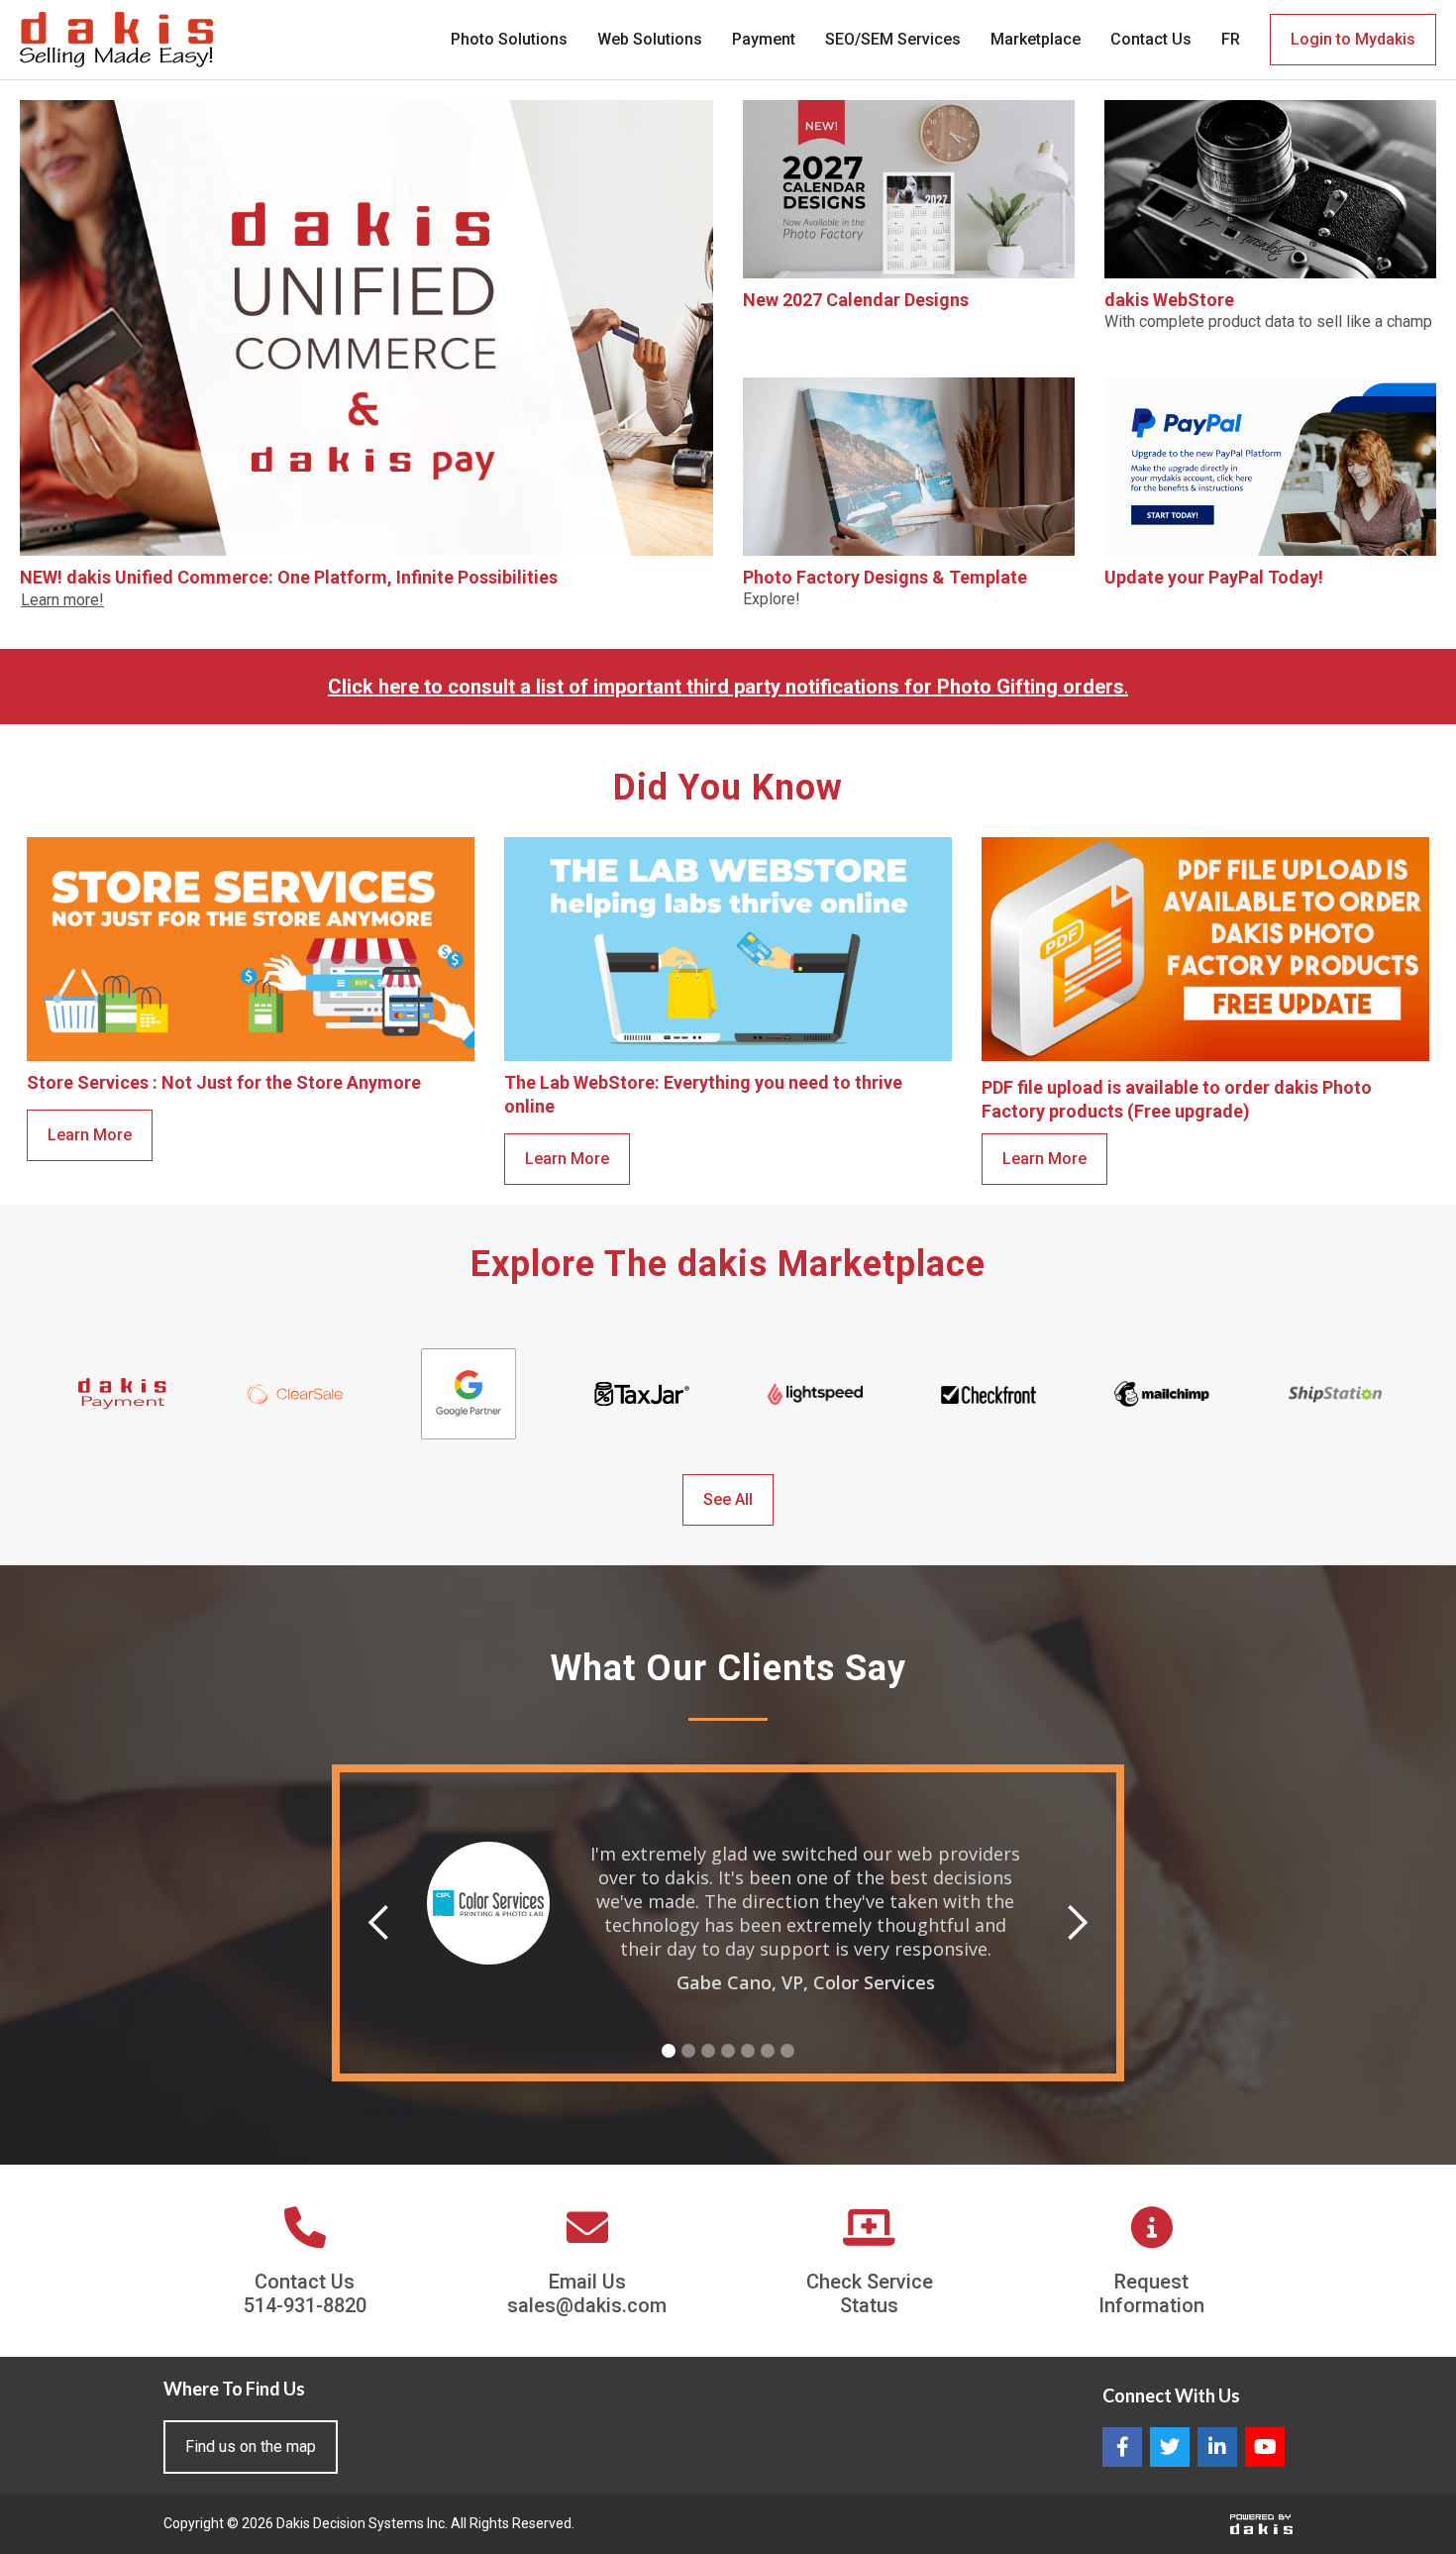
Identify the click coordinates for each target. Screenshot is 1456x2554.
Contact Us (1151, 39)
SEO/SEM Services (893, 39)
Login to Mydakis (1353, 39)
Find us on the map (251, 2447)
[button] (379, 1923)
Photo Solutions (509, 39)
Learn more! (62, 600)
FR (1231, 39)
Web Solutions (650, 39)
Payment (764, 39)
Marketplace (1036, 39)
